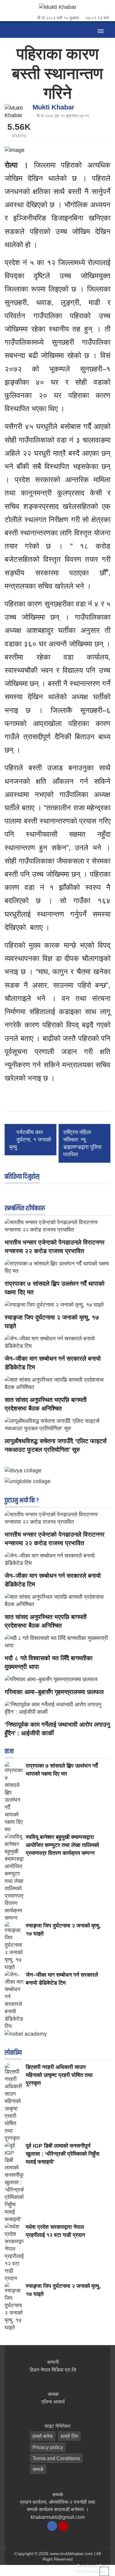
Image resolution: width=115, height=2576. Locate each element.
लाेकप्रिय (13, 2053)
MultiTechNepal (91, 2571)
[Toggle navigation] (100, 30)
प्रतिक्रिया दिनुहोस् (22, 1177)
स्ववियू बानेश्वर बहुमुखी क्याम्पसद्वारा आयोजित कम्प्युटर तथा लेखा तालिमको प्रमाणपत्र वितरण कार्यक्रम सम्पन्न (62, 1845)
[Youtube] (63, 2526)
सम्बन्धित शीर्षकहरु (25, 1209)
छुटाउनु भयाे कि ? (22, 1501)
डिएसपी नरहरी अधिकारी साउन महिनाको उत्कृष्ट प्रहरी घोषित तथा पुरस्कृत (59, 2075)
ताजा (9, 1752)
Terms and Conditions (56, 2458)
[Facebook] (52, 2526)
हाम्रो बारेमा (43, 2436)
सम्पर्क (38, 2469)
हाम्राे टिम (69, 2436)
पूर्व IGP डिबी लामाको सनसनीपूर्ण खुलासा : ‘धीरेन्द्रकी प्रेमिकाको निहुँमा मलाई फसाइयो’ (63, 2154)
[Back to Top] (104, 2571)
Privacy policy (48, 2447)
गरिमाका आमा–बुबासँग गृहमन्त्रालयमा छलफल (54, 1692)
